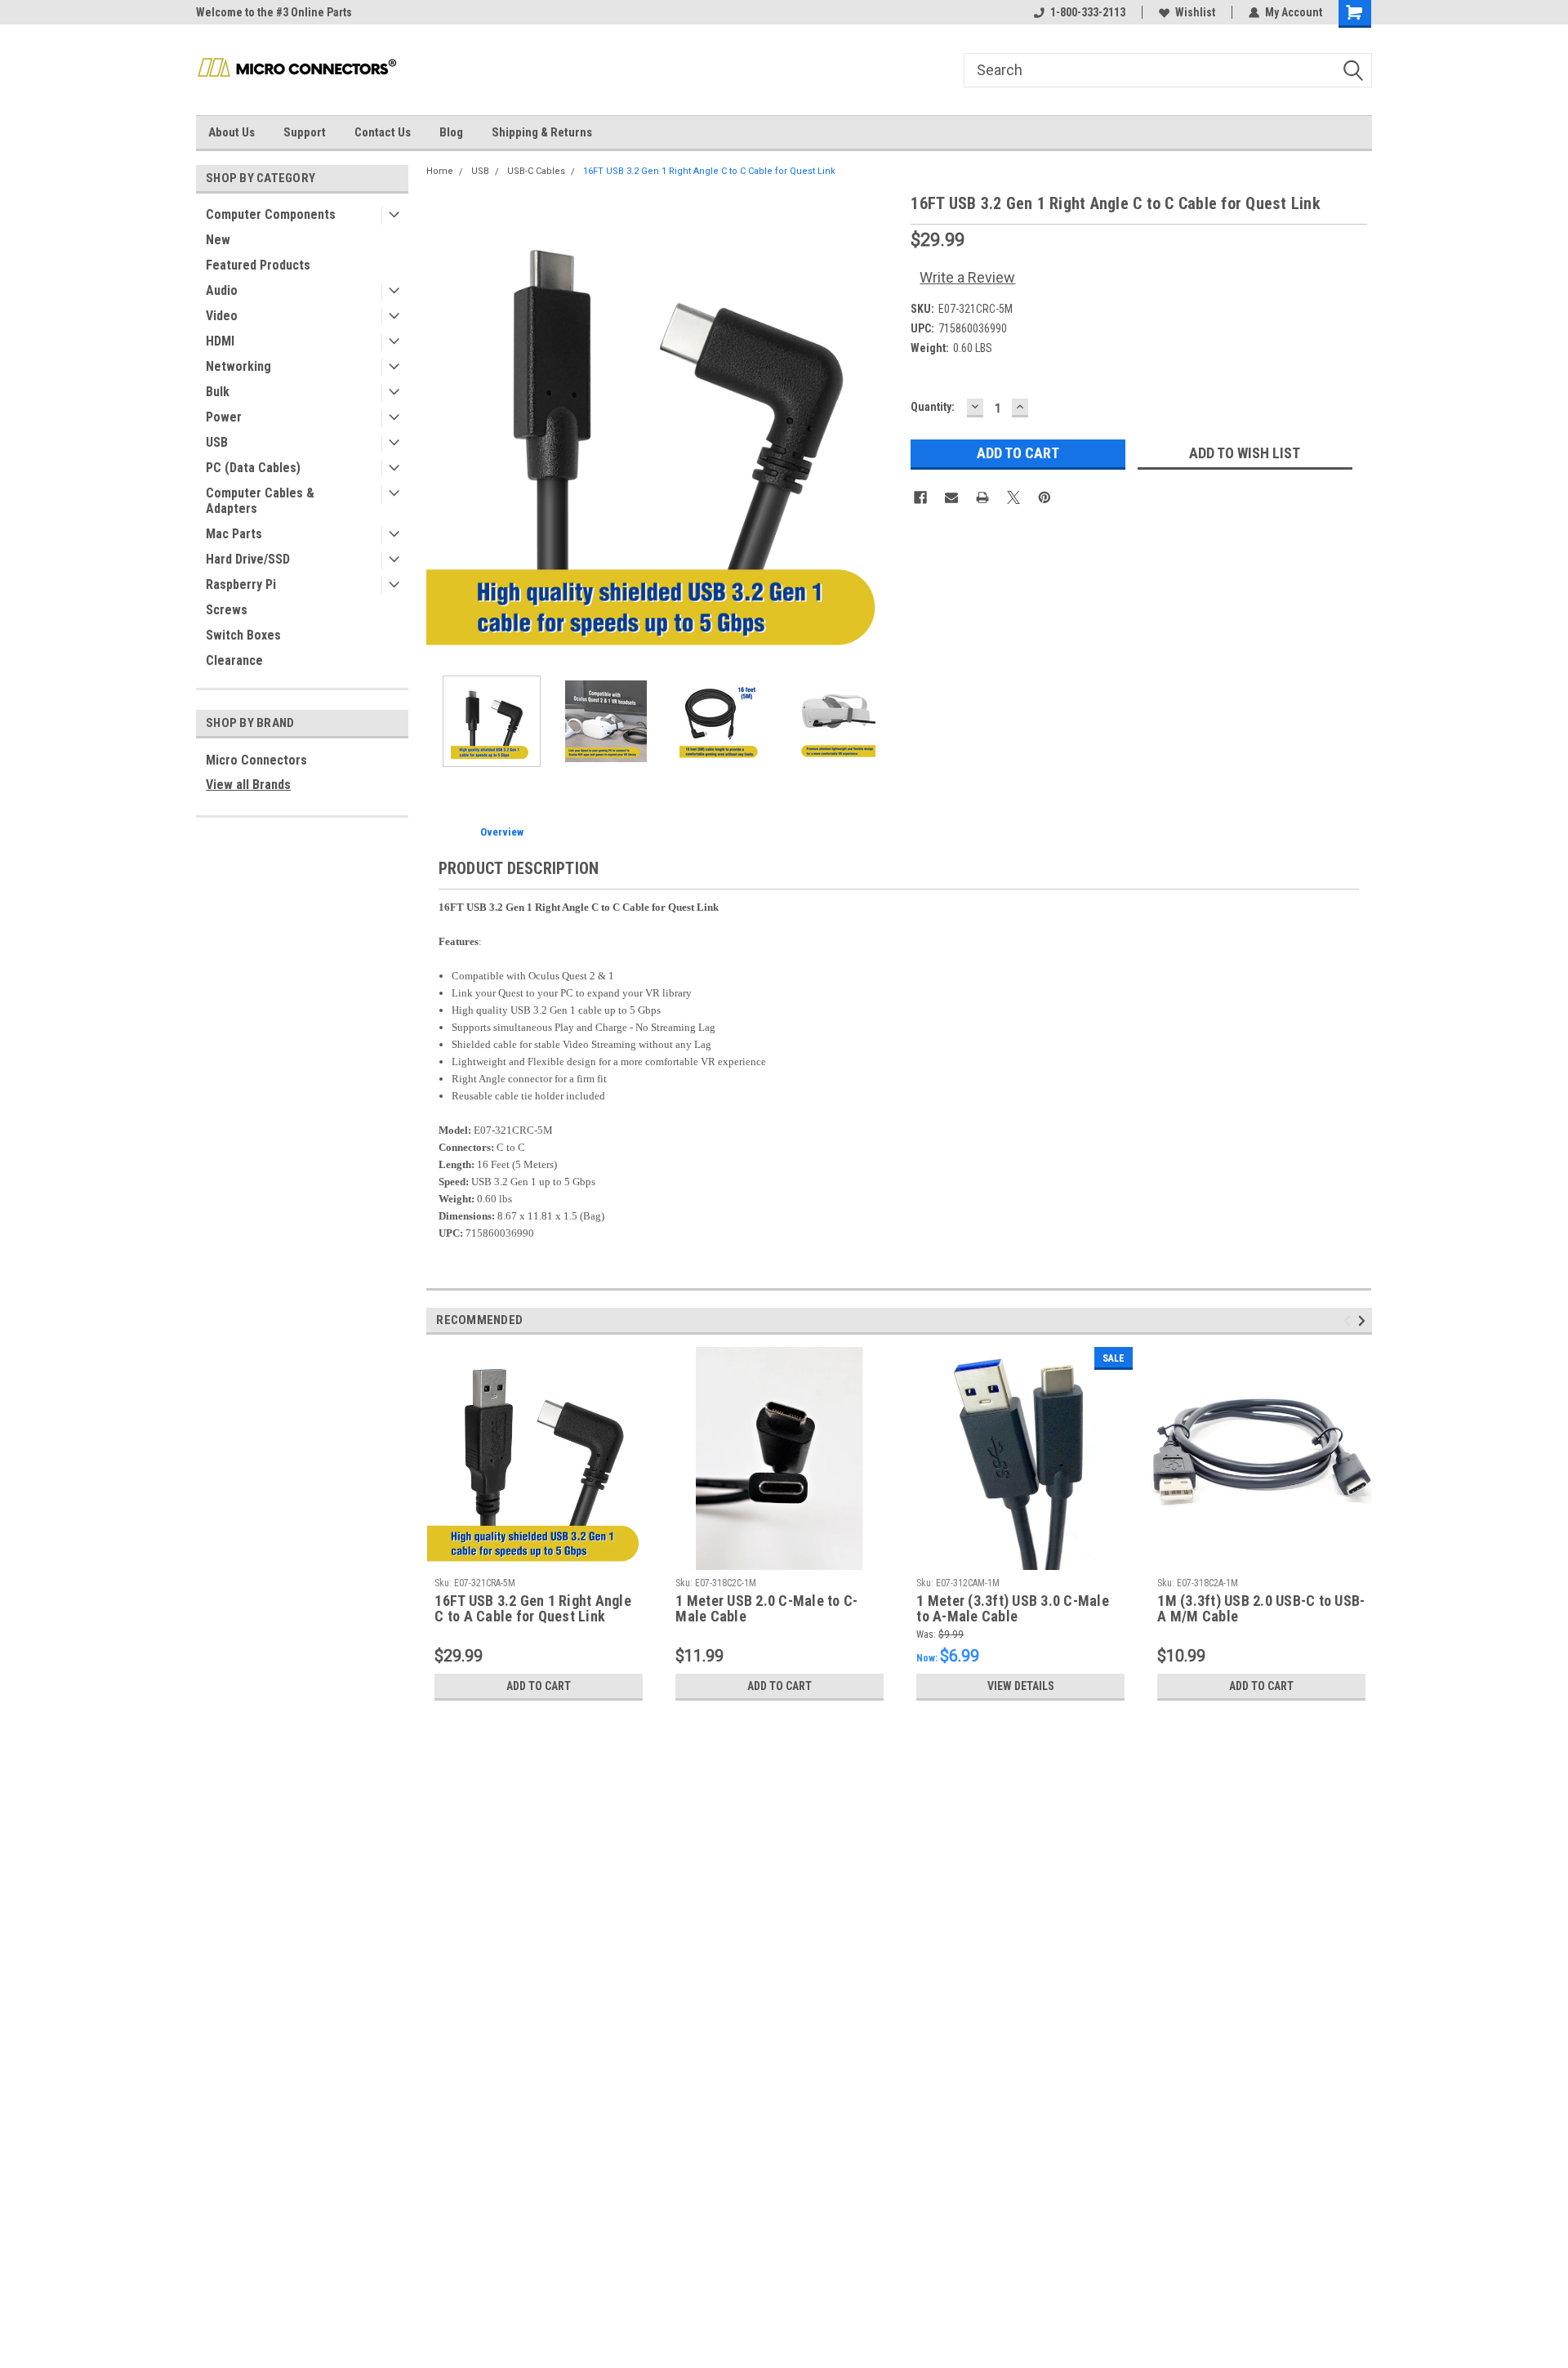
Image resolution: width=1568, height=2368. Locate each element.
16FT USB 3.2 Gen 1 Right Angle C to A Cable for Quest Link (533, 1609)
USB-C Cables (536, 171)
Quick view (1262, 1558)
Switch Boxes (243, 635)
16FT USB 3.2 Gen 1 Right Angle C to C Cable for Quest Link (709, 171)
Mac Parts (234, 534)
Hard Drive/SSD (248, 559)
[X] (1013, 497)
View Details (1021, 1686)
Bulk (218, 392)
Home (440, 171)
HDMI (220, 341)
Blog (451, 132)
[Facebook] (920, 497)
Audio (222, 290)
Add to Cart (539, 1686)
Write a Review (967, 277)
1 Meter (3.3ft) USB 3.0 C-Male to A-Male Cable (1013, 1609)
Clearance (234, 660)
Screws (227, 610)
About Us (232, 132)
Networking (238, 366)
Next (882, 427)
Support (305, 132)
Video (222, 316)
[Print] (982, 497)
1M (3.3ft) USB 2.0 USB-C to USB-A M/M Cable (1261, 1609)
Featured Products (258, 265)
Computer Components (271, 214)
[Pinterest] (1045, 497)
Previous (443, 427)
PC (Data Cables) (253, 468)
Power (224, 417)
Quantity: (933, 407)
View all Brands (248, 785)
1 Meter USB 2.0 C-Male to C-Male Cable (766, 1609)
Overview (502, 832)
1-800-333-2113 (1088, 12)
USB (217, 442)
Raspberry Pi (241, 584)
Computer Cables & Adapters (260, 501)
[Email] (951, 497)
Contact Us (383, 132)
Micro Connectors (256, 760)
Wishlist (1195, 12)
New (218, 240)
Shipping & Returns (542, 132)
